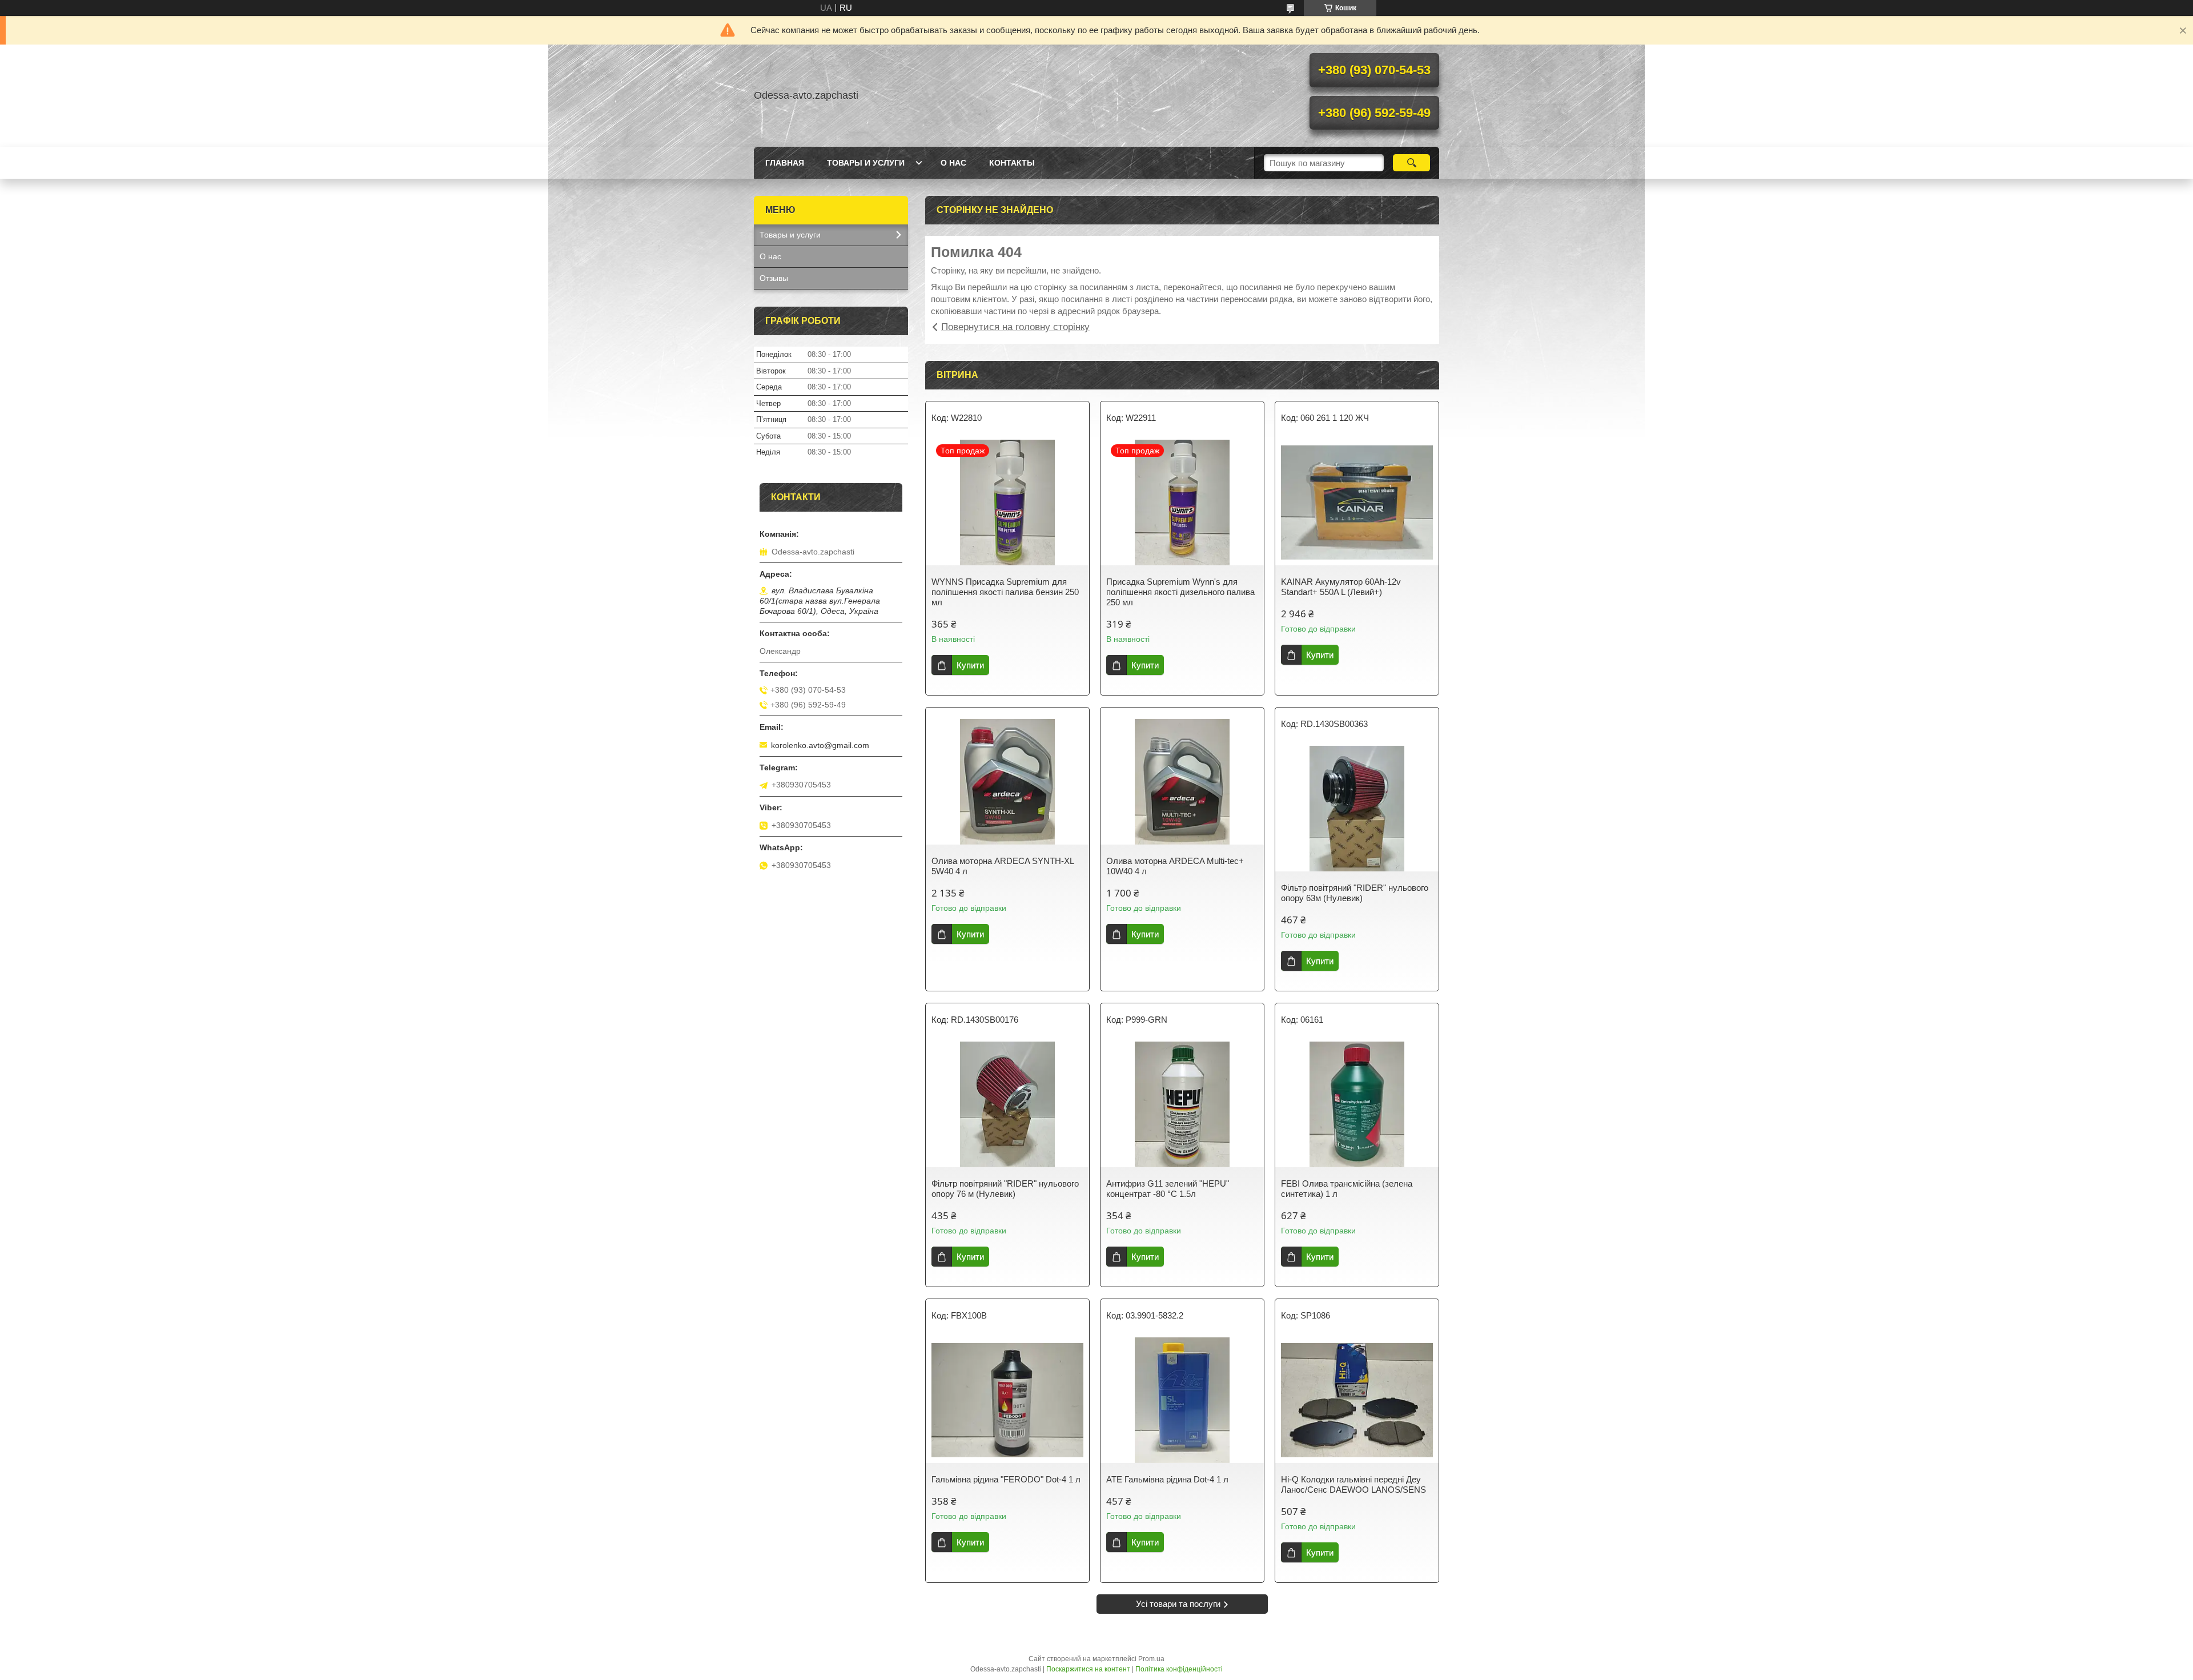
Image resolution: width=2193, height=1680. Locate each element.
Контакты (1012, 163)
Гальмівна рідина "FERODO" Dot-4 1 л (1006, 1479)
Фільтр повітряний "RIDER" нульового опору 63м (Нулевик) (1355, 893)
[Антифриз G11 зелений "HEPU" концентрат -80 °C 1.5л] (1182, 1104)
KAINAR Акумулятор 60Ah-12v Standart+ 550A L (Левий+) (1341, 587)
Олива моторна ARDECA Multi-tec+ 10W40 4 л (1175, 866)
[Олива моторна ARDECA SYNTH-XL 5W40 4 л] (1007, 782)
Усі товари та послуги (1178, 1604)
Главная (785, 163)
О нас (953, 163)
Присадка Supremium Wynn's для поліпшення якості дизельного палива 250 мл (1180, 592)
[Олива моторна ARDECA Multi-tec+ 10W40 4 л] (1182, 782)
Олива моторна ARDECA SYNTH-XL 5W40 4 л (1003, 866)
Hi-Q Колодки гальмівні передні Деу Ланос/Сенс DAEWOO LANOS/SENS (1353, 1484)
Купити (970, 665)
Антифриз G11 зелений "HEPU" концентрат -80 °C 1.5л (1168, 1189)
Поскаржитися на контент (1088, 1669)
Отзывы (774, 278)
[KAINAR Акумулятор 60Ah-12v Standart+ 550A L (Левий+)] (1357, 503)
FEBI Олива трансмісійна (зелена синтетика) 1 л (1347, 1189)
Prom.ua (1151, 1659)
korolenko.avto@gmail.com (820, 745)
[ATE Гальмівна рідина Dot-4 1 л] (1182, 1400)
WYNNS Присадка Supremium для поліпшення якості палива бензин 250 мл (1005, 592)
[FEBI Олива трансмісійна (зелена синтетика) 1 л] (1357, 1104)
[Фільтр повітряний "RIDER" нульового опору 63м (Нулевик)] (1357, 809)
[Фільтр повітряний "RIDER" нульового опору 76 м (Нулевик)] (1007, 1104)
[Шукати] (1411, 163)
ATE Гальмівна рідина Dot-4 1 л (1167, 1479)
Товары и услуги (866, 163)
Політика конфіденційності (1179, 1669)
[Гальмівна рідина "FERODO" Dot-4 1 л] (1007, 1400)
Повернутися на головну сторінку (1015, 327)
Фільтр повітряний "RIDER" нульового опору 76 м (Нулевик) (1005, 1189)
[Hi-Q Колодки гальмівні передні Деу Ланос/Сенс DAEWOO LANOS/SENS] (1357, 1400)
